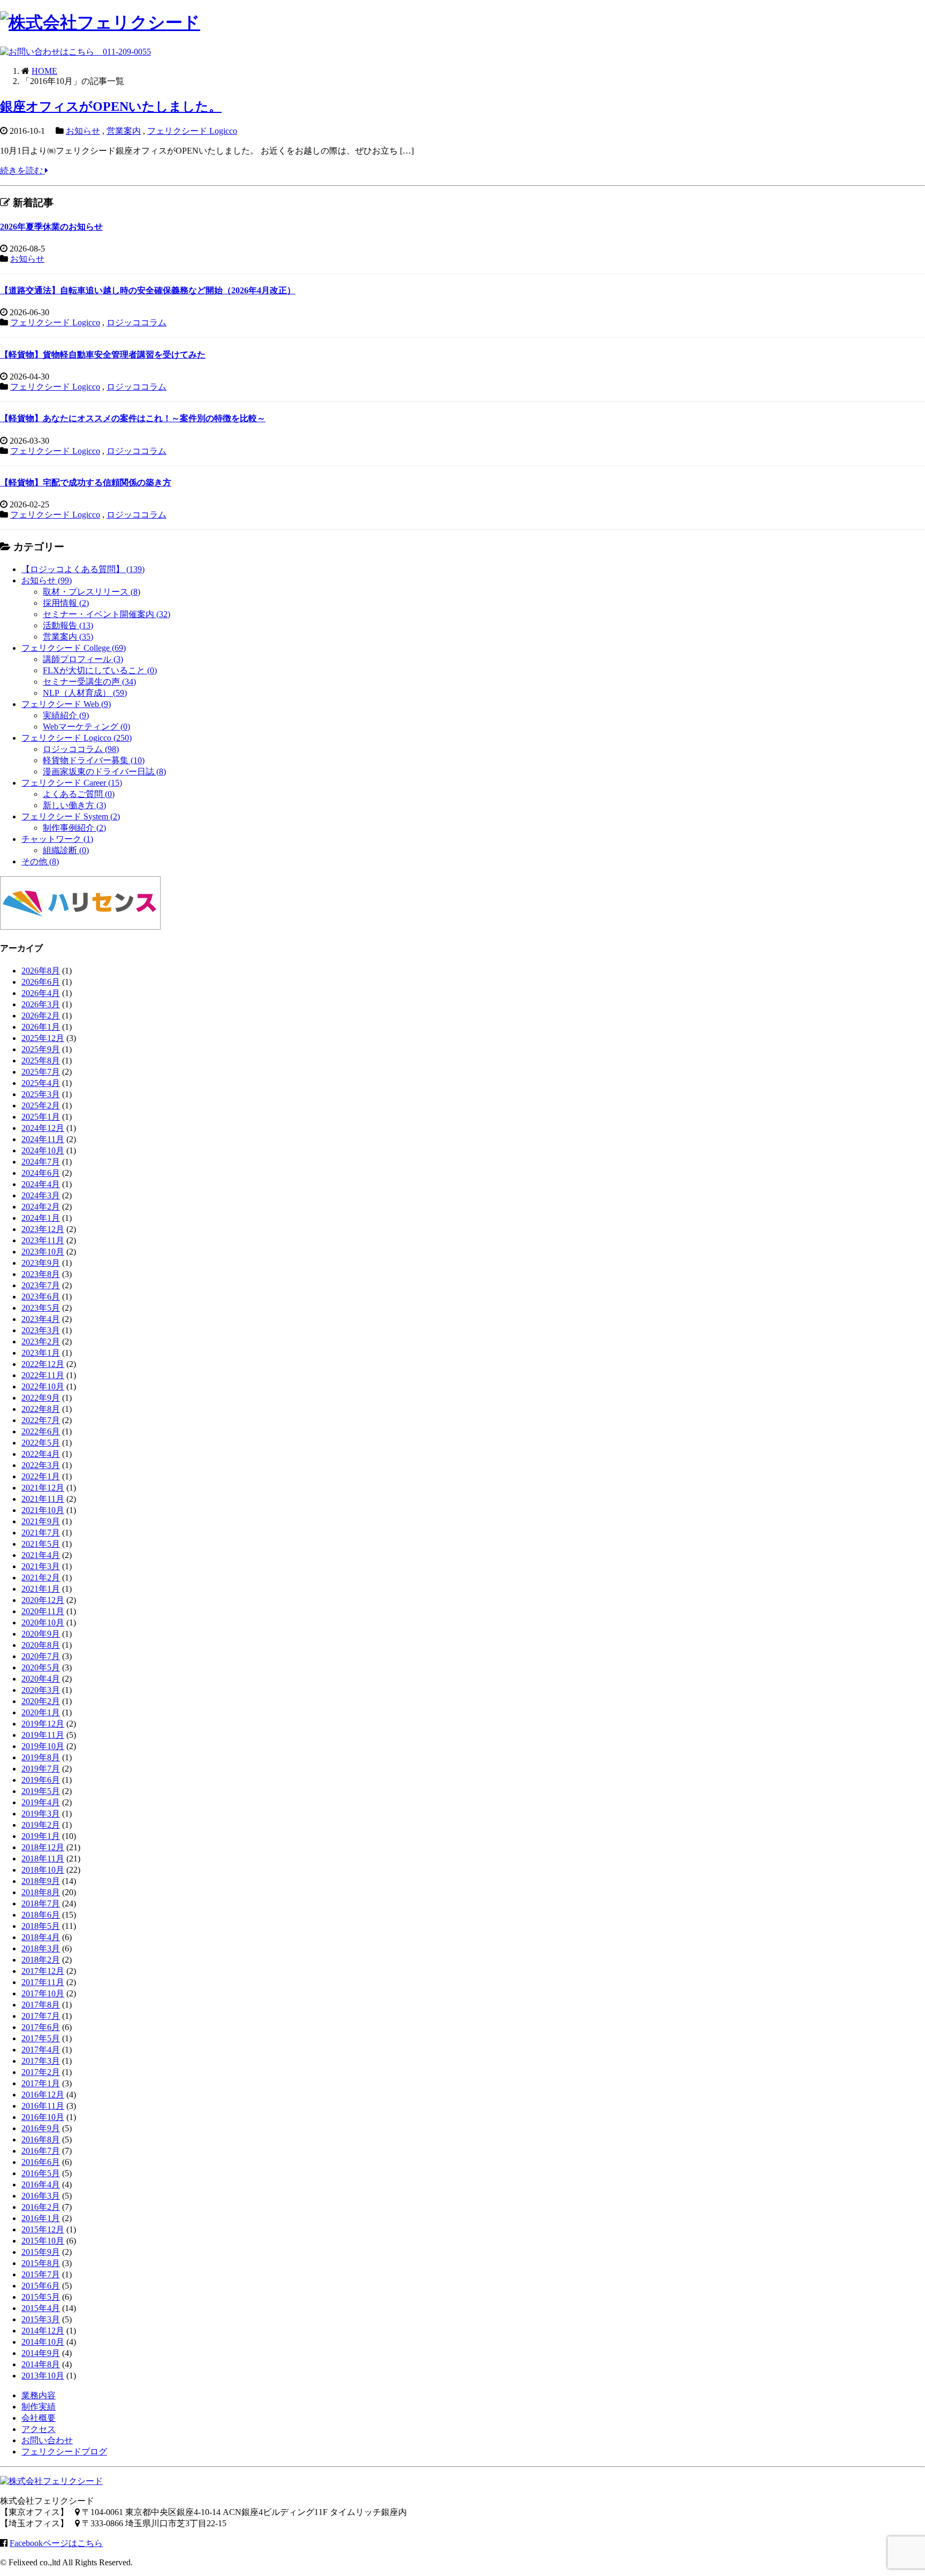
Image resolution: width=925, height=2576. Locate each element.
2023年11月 (43, 1240)
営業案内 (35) (68, 637)
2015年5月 (41, 2297)
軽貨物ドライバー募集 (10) (94, 760)
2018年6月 (41, 1915)
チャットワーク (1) (57, 839)
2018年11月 (43, 1859)
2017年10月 (43, 1993)
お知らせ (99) (47, 580)
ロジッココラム (137, 322)
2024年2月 (41, 1207)
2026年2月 (41, 1016)
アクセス (39, 2429)
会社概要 (39, 2418)
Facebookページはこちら (56, 2543)
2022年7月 (41, 1420)
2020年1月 (41, 1712)
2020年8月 (41, 1645)
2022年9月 (41, 1398)
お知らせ (83, 131)
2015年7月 (41, 2274)
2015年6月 (41, 2286)
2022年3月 (41, 1465)
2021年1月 (41, 1589)
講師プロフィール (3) (83, 659)
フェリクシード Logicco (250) (77, 738)
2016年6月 (41, 2162)
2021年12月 (43, 1488)
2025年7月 (41, 1072)
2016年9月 (41, 2128)
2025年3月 (41, 1094)
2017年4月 (41, 2050)
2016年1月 (41, 2218)
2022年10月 (43, 1386)
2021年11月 (43, 1499)
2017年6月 (41, 2027)
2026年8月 (41, 971)
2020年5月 (41, 1667)
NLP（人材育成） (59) (85, 693)
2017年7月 (41, 2016)
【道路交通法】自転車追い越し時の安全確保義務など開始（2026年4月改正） (148, 290)
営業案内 (124, 131)
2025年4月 (41, 1083)
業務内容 (39, 2395)
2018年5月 (41, 1926)
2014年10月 (43, 2342)
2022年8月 (41, 1409)
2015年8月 (41, 2263)
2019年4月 (41, 1802)
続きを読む (22, 170)
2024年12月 (43, 1128)
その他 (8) (40, 861)
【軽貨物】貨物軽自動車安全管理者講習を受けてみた (103, 355)
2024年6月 (41, 1173)
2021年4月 (41, 1555)
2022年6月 (41, 1431)
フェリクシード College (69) (74, 648)
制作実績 (39, 2407)
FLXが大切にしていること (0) (100, 670)
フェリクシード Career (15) (72, 783)
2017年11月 (43, 1982)
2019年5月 (41, 1791)
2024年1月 (41, 1218)
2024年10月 (43, 1150)
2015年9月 (41, 2252)
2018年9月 (41, 1881)
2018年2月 (41, 1960)
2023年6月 (41, 1297)
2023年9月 (41, 1263)
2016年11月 (43, 2106)
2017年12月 (43, 1971)
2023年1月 (41, 1353)
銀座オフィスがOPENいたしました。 (111, 107)
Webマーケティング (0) (86, 727)
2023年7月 (41, 1285)
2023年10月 (43, 1252)
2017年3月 (41, 2061)
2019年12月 (43, 1724)
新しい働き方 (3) (74, 805)
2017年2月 (41, 2072)
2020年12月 (43, 1600)
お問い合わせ (47, 2440)
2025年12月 (43, 1038)
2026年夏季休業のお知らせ (51, 227)
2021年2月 (41, 1578)
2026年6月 (41, 982)
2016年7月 (41, 2151)
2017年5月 (41, 2038)
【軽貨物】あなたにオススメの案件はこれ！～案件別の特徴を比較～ (133, 418)
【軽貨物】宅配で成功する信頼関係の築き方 (86, 482)
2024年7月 (41, 1162)
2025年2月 (41, 1105)
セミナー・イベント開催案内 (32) (107, 614)
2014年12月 (43, 2331)
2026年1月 (41, 1027)
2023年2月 (41, 1342)
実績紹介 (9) (66, 715)
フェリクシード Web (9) (66, 704)
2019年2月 (41, 1825)
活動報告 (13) (68, 625)
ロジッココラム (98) (81, 749)
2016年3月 (41, 2196)
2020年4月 (41, 1679)
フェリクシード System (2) (71, 816)
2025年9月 (41, 1049)
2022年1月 (41, 1476)
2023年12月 (43, 1229)
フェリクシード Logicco (192, 131)
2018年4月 (41, 1937)
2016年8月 (41, 2140)
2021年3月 (41, 1566)
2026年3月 (41, 1004)
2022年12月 (43, 1364)
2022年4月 (41, 1454)
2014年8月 (41, 2364)
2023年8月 (41, 1274)
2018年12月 (43, 1847)
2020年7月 (41, 1656)
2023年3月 (41, 1330)
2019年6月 (41, 1780)
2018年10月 (43, 1870)
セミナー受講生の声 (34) (89, 682)
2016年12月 (43, 2095)
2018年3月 (41, 1948)
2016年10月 (43, 2117)
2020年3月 (41, 1690)
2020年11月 (43, 1611)
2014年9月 (41, 2353)
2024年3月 (41, 1195)
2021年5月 (41, 1544)
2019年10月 (43, 1746)
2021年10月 (43, 1510)
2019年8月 (41, 1757)
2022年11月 (43, 1375)
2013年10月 (43, 2376)
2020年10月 (43, 1623)
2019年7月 (41, 1769)
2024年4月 (41, 1184)
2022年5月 (41, 1443)
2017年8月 (41, 2005)
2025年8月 (41, 1061)
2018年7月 (41, 1903)
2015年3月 (41, 2319)
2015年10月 (43, 2241)
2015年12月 (43, 2229)
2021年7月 (41, 1533)
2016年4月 (41, 2184)
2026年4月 (41, 993)
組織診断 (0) (66, 850)
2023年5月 (41, 1308)
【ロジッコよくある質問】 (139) (83, 569)
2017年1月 (41, 2083)
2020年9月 (41, 1634)
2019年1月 (41, 1836)
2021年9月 (41, 1521)
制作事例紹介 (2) (74, 828)
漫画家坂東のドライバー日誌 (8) (104, 772)
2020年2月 (41, 1701)
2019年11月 (43, 1735)
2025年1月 (41, 1117)
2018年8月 (41, 1892)
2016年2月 (41, 2207)
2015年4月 (41, 2308)
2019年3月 (41, 1814)
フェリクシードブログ (64, 2452)
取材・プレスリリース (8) (92, 592)
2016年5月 (41, 2173)
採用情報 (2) (66, 603)
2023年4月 (41, 1319)
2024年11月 (43, 1139)
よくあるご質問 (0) (79, 794)
